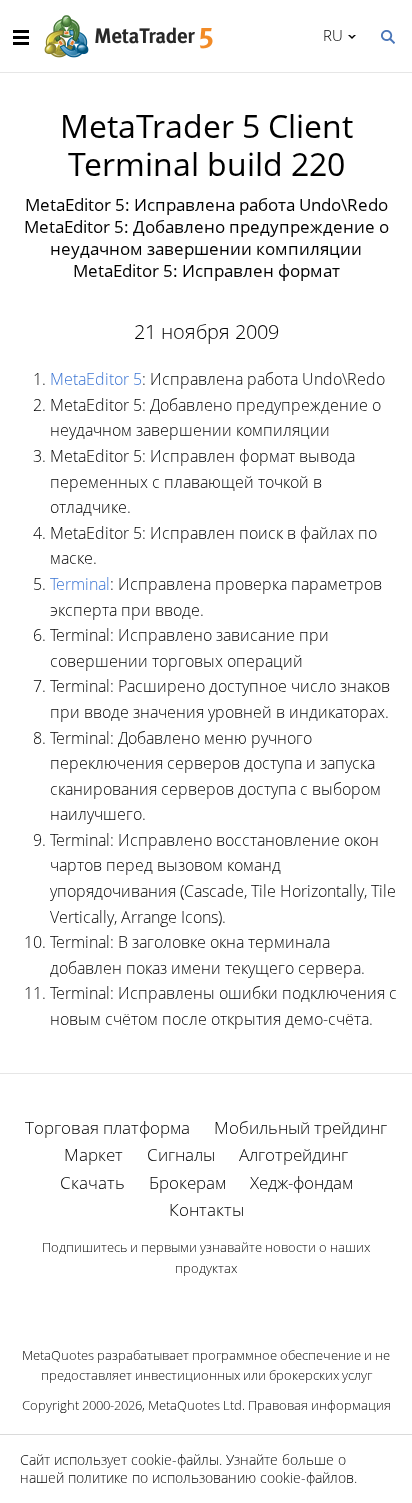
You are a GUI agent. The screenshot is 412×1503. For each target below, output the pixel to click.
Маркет (93, 1154)
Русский (329, 35)
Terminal (80, 584)
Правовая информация (319, 1405)
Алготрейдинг (293, 1154)
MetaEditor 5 (96, 379)
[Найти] (387, 35)
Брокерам (187, 1182)
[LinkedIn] (206, 1303)
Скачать (92, 1182)
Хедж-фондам (301, 1182)
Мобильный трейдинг (300, 1127)
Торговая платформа (107, 1127)
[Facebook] (174, 1303)
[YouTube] (238, 1303)
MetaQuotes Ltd (195, 1405)
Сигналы (181, 1154)
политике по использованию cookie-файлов (211, 1477)
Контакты (206, 1209)
